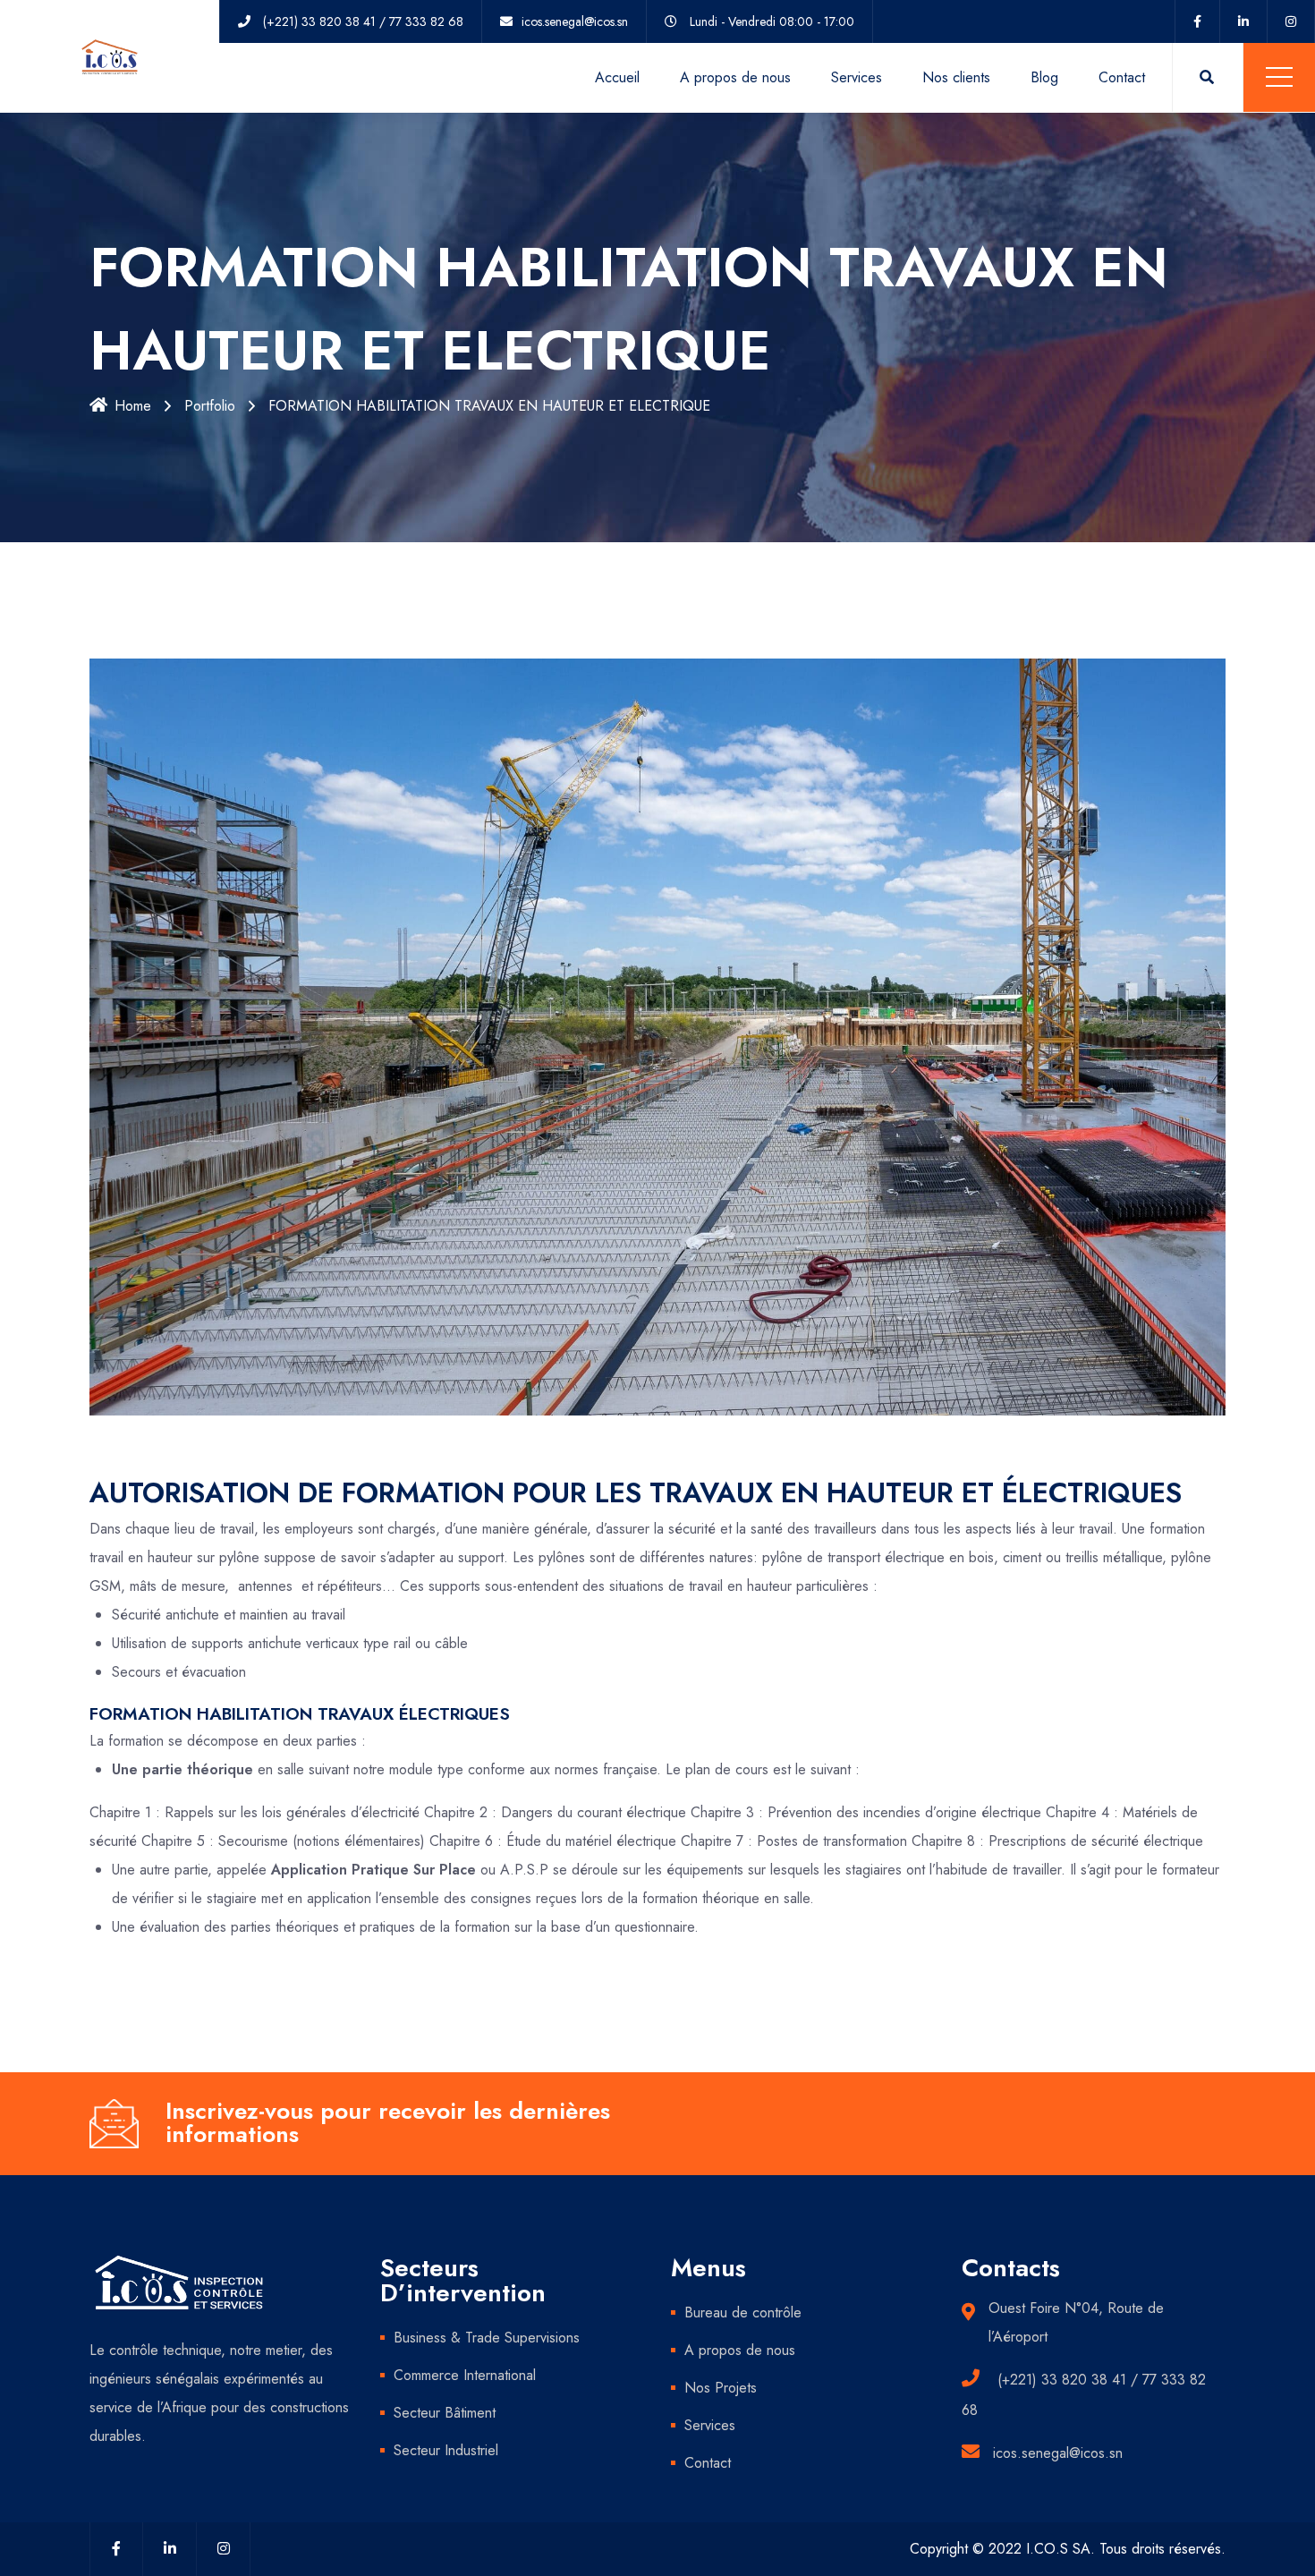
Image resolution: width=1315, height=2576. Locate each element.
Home (133, 406)
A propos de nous (735, 77)
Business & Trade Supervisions (487, 2338)
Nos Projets (721, 2388)
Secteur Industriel (446, 2450)
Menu (1279, 77)
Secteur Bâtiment (445, 2413)
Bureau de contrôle (743, 2312)
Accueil (617, 77)
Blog (1044, 77)
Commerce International (465, 2375)
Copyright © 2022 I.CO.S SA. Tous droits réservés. (1068, 2549)
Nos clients (956, 77)
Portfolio (210, 406)
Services (857, 77)
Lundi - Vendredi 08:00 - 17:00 (772, 21)
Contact (1122, 77)
